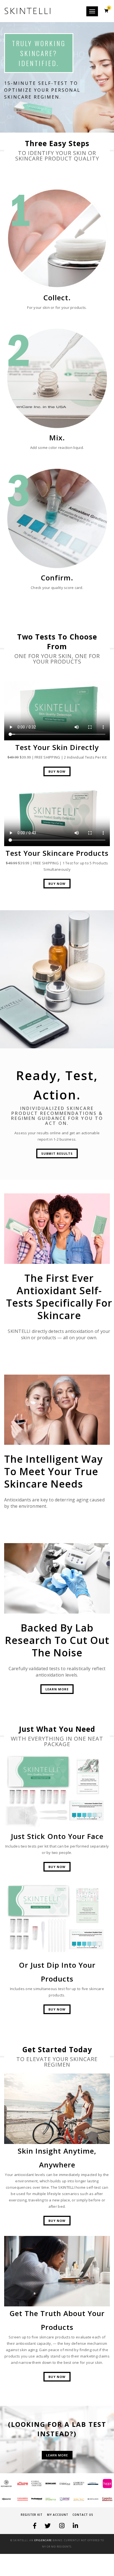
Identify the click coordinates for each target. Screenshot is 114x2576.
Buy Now (57, 771)
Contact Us (83, 2515)
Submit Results (57, 1153)
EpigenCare (43, 2540)
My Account (58, 2515)
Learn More (57, 1689)
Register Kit (32, 2515)
